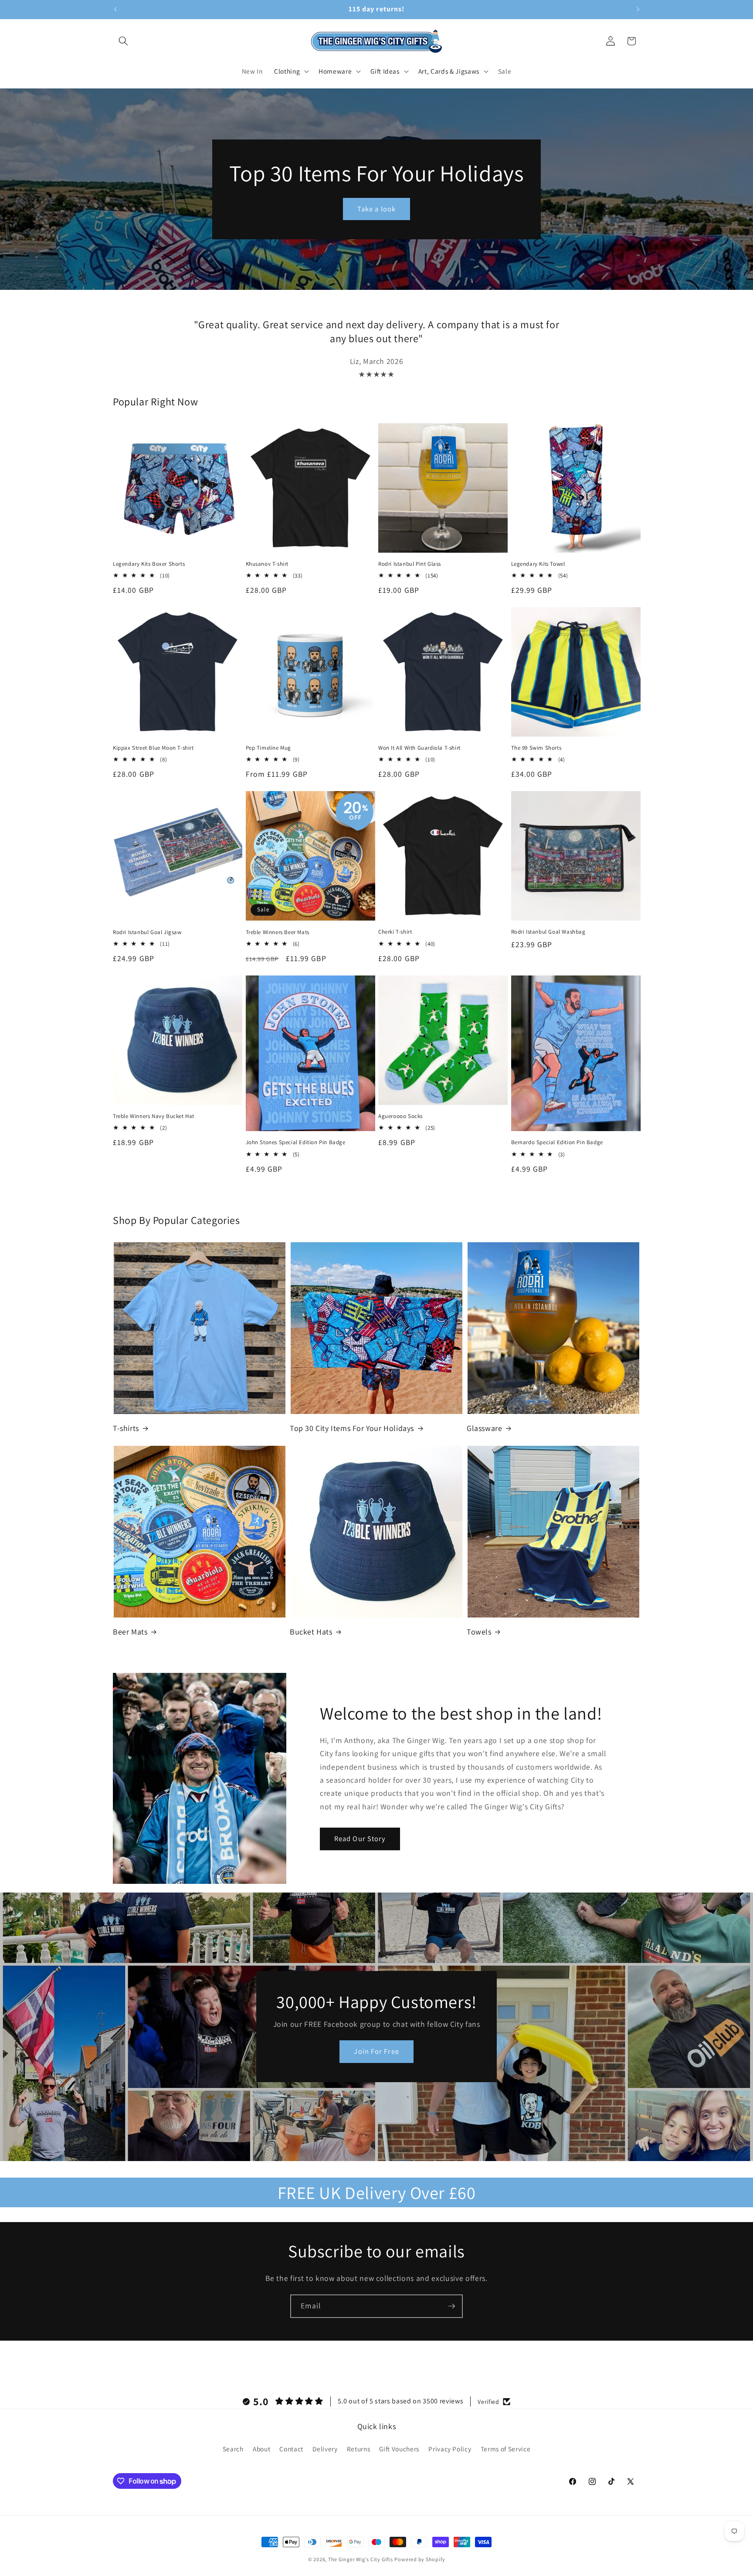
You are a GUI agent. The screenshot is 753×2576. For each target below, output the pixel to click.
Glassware (484, 1428)
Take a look (376, 208)
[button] (123, 41)
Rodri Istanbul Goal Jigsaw (147, 932)
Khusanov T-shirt (267, 564)
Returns (359, 2449)
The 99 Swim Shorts (536, 748)
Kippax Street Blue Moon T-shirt (153, 748)
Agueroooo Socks (400, 1116)
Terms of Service (506, 2449)
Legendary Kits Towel (538, 564)
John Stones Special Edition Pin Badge (296, 1142)
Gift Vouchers (399, 2449)
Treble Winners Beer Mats (278, 932)
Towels (479, 1632)
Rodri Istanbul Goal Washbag (548, 932)
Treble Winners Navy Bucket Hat (154, 1116)
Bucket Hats (311, 1632)
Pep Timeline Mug (269, 748)
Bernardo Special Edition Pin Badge (557, 1142)
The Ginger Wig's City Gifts (361, 2559)
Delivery (325, 2449)
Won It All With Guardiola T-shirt (419, 748)
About (261, 2449)
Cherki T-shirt (395, 932)
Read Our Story (360, 1839)
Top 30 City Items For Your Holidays (352, 1428)
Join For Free (376, 2052)
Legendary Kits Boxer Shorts (149, 564)
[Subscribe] (451, 2306)
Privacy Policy (450, 2449)
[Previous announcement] (115, 10)
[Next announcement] (638, 10)
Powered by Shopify (420, 2559)
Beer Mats (130, 1632)
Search (233, 2449)
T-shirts (126, 1428)
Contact (291, 2449)
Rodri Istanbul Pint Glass (410, 564)
